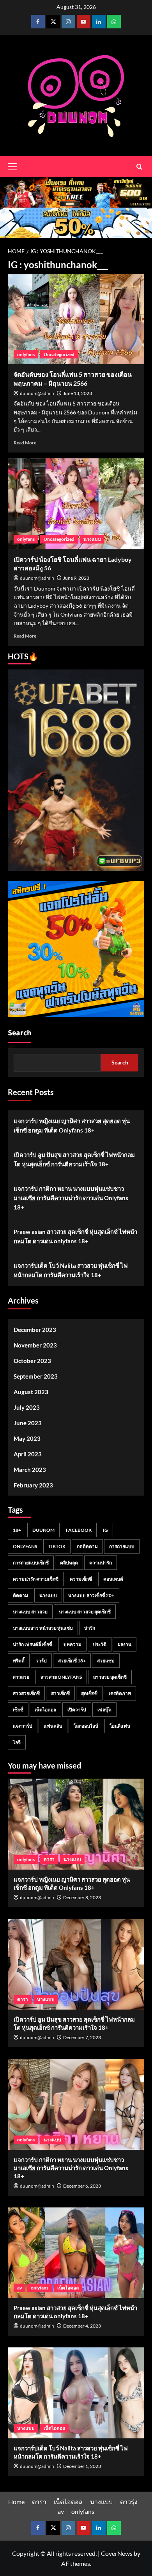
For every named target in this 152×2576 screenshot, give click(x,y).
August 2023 (31, 1392)
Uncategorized (59, 354)
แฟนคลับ (53, 1726)
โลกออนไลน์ (86, 1726)
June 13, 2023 (78, 393)
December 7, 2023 (82, 2037)
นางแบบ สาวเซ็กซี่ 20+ (91, 1595)
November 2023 (35, 1345)
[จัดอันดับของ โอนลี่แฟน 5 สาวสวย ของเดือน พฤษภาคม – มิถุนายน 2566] (76, 319)
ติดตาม (20, 1595)
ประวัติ (100, 1644)
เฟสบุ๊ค (104, 1710)
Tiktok (57, 1546)
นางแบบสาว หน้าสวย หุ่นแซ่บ (43, 1628)
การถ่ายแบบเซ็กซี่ (31, 1563)
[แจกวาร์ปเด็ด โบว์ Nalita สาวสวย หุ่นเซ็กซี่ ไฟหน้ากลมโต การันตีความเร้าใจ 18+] (76, 2393)
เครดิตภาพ (120, 1693)
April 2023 (28, 1454)
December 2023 (35, 1330)
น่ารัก (90, 1628)
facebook (79, 1530)
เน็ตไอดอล (45, 1710)
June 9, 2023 (76, 578)
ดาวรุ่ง (129, 2502)
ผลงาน (125, 1644)
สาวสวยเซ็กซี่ (26, 1693)
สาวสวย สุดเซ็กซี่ (110, 1677)
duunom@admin (37, 394)
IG (105, 1530)
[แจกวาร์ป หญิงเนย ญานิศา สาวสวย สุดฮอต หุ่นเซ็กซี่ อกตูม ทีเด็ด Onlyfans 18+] (76, 1824)
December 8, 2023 (82, 1897)
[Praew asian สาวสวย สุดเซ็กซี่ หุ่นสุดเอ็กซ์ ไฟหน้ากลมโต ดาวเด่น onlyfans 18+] (76, 2253)
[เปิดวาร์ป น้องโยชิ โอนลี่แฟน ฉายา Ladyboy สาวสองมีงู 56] (76, 504)
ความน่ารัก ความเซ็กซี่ (36, 1579)
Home (16, 2502)
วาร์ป (41, 1661)
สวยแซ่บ (106, 1661)
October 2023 (32, 1361)
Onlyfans (25, 1546)
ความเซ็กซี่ (81, 1579)
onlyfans (26, 354)
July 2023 (27, 1407)
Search (19, 1033)
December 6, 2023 (82, 2186)
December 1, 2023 (82, 2466)
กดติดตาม (87, 1546)
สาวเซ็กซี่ (60, 1693)
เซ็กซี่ (18, 1710)
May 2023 (27, 1438)
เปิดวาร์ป (77, 1710)
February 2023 (33, 1485)
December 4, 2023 (82, 2326)
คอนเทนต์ (113, 1579)
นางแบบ (92, 539)
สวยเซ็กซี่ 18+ (72, 1661)
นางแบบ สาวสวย (30, 1612)
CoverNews (117, 2553)
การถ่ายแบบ (122, 1546)
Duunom (43, 1530)
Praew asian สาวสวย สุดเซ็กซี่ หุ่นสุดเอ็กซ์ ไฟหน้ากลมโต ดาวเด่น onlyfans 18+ (75, 1236)
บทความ (72, 1644)
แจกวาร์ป (23, 1726)
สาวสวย (21, 1677)
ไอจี (17, 1742)
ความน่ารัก (101, 1563)
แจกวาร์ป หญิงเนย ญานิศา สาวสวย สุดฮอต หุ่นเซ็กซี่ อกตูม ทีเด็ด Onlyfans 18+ (72, 1125)
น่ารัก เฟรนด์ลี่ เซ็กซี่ (33, 1644)
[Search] (139, 167)
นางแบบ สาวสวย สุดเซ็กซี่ (85, 1612)
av (19, 2288)
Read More (25, 443)
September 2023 (36, 1376)
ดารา (49, 1859)
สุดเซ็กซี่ (89, 1693)
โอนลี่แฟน (120, 1726)
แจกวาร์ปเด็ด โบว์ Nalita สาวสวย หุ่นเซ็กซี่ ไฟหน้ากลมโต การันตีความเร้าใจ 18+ (71, 1270)
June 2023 (28, 1423)
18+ (17, 1530)
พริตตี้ (19, 1661)
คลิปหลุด (69, 1563)
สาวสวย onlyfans (61, 1677)
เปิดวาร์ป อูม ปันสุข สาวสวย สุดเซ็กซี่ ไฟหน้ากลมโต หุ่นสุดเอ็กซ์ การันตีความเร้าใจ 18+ (74, 1159)
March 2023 (30, 1470)
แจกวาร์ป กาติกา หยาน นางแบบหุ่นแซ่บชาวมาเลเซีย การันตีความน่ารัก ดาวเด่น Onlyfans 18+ (71, 1198)
